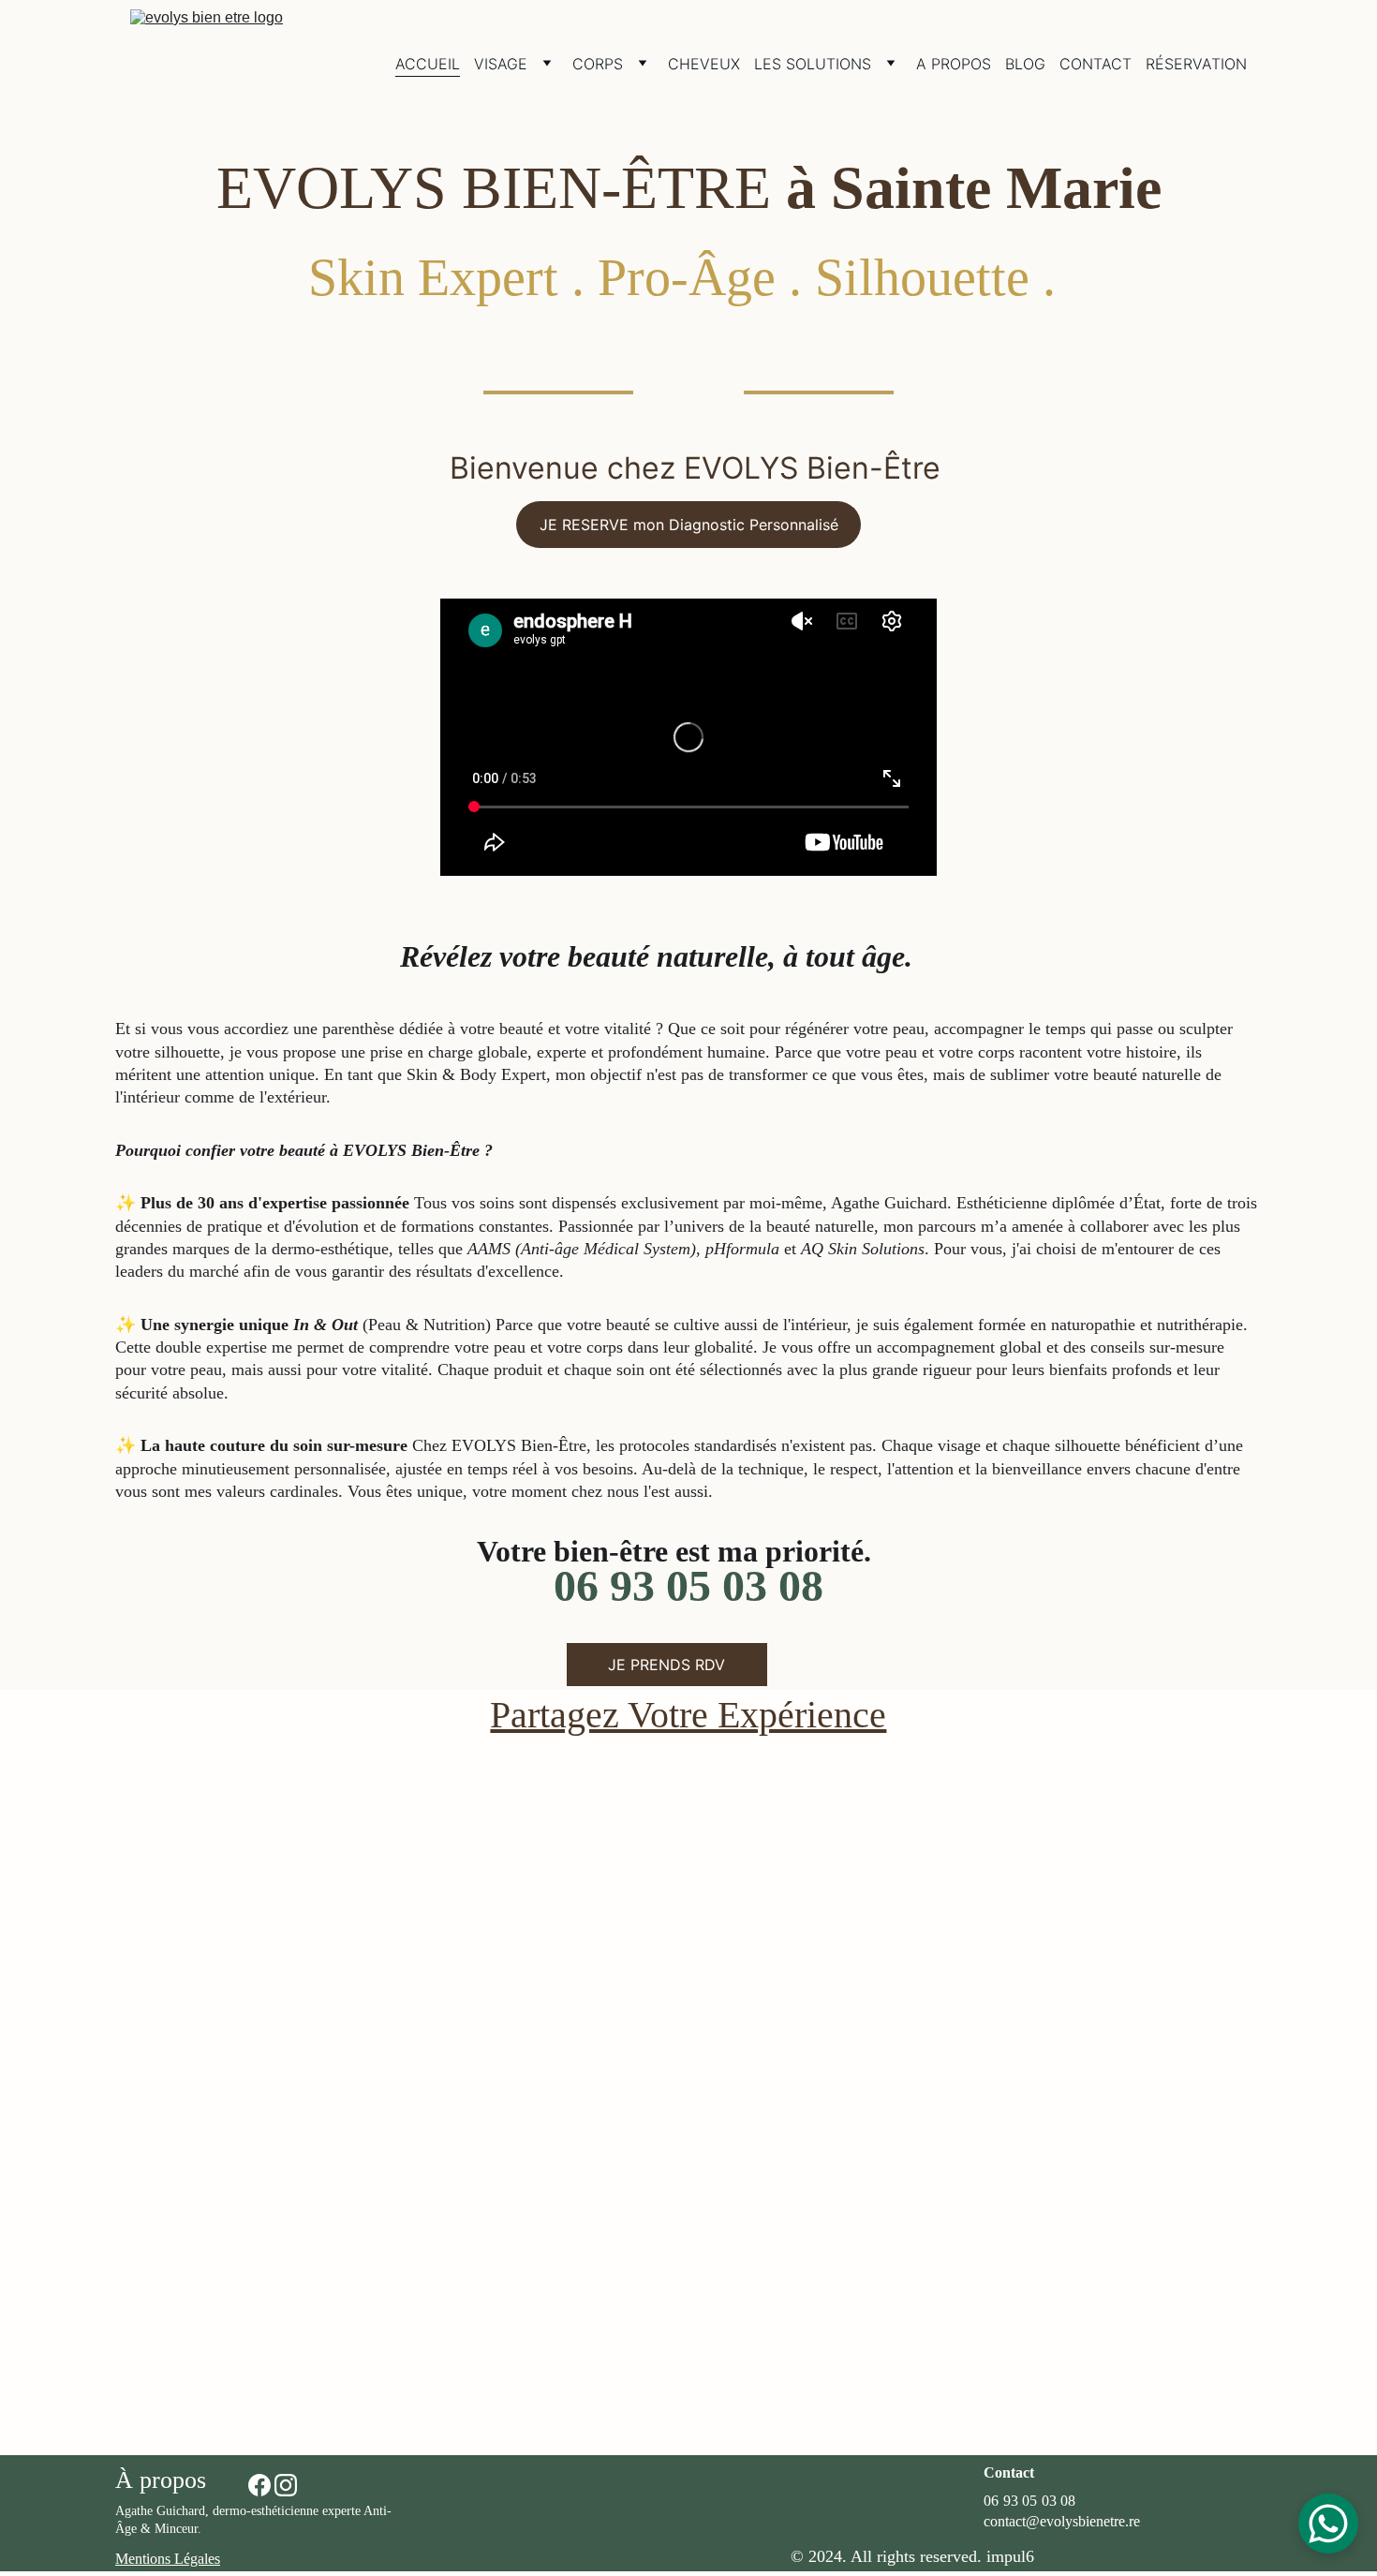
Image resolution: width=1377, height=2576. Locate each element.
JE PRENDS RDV (666, 1665)
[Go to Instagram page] (286, 2485)
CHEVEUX (704, 64)
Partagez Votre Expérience (688, 1715)
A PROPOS (954, 64)
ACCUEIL (428, 64)
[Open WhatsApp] (1328, 2524)
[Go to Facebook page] (259, 2485)
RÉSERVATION (1196, 64)
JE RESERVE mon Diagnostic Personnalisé (689, 525)
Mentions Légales (168, 2559)
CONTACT (1096, 64)
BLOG (1025, 64)
